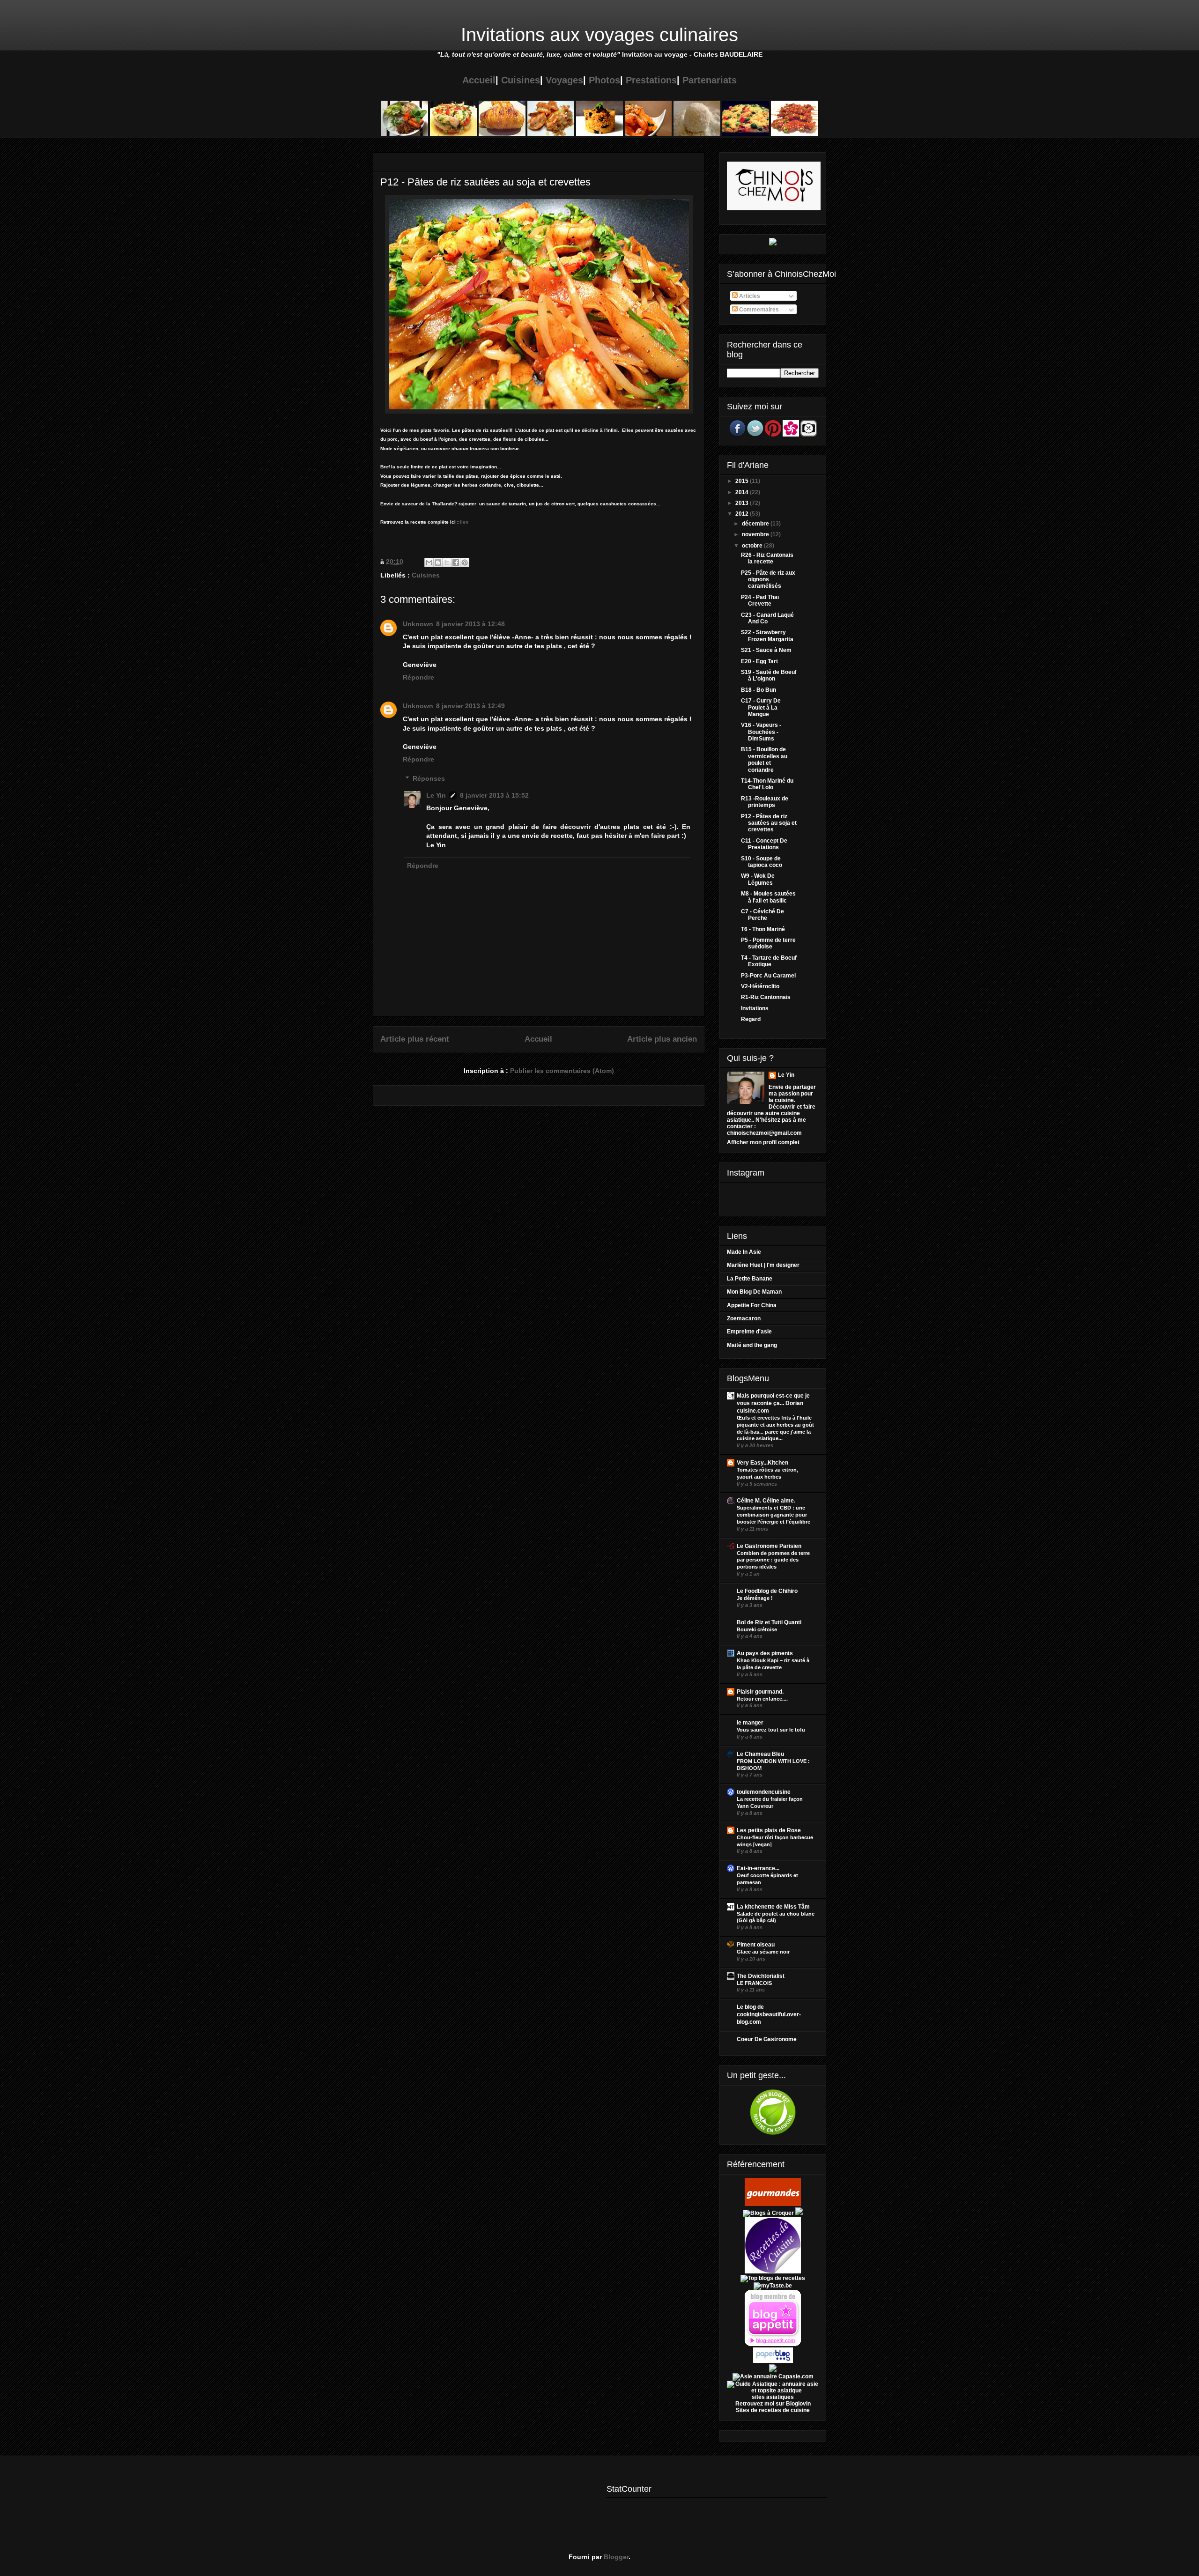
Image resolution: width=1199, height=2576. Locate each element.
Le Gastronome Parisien (769, 1546)
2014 (743, 492)
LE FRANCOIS (754, 1983)
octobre (753, 546)
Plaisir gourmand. (760, 1692)
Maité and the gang (752, 1345)
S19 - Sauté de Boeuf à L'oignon (769, 675)
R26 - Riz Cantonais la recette (767, 558)
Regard (751, 1019)
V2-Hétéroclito (760, 986)
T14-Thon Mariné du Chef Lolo (767, 784)
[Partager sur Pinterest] (465, 563)
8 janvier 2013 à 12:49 (470, 706)
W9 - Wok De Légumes (758, 879)
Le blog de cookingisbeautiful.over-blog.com (769, 2014)
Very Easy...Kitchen (762, 1463)
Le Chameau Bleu (760, 1754)
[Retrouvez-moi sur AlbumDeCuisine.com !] (773, 2370)
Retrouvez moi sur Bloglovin (773, 2404)
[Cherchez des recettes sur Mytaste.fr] (773, 2278)
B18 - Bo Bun (759, 690)
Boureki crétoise (757, 1629)
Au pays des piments (765, 1653)
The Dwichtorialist (761, 1976)
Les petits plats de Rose (769, 1830)
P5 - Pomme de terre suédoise (768, 943)
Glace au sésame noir (763, 1952)
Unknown (418, 624)
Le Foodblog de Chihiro (767, 1591)
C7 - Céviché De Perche (762, 915)
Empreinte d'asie (749, 1332)
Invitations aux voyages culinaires (599, 35)
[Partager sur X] (447, 563)
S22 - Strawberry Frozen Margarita (767, 636)
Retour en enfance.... (762, 1699)
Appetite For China (752, 1305)
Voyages (564, 80)
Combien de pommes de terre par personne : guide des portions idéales (773, 1560)
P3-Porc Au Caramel (768, 976)
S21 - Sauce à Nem (766, 650)
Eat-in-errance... (758, 1868)
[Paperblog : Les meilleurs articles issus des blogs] (773, 2361)
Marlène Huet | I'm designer (763, 1265)
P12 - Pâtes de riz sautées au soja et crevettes (769, 823)
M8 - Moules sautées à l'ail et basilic (768, 897)
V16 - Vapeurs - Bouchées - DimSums (761, 732)
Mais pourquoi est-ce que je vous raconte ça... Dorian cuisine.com (773, 1403)
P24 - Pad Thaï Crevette (760, 600)
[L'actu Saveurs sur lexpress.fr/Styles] (773, 244)
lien (464, 522)
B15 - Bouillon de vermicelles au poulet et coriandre (764, 759)
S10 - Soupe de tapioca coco (762, 862)
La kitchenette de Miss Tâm (773, 1907)
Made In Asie (744, 1252)
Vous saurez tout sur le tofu (771, 1730)
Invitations (755, 1008)
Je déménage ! (755, 1598)
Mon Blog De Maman (754, 1292)
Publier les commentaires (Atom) (562, 1071)
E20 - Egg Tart (759, 661)
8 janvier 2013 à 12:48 (470, 624)
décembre (756, 524)
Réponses (429, 778)
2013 (743, 503)
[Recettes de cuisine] (773, 2204)
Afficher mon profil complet (763, 1142)
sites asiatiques (773, 2397)
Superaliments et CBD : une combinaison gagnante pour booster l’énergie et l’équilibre (773, 1515)
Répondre (418, 677)
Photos (604, 80)
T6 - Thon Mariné (763, 929)
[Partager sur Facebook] (456, 563)
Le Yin (436, 795)
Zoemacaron (744, 1318)
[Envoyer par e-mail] (429, 563)
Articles (749, 296)
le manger (750, 1723)
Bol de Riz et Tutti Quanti (769, 1622)
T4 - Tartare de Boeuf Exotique (769, 961)
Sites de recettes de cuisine (773, 2410)
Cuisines (521, 80)
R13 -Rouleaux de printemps (765, 802)
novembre (756, 534)
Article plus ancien (662, 1039)
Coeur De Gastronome (767, 2039)
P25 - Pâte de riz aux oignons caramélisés (768, 580)
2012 (743, 514)
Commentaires (758, 310)
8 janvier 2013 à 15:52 (494, 795)
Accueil (479, 80)
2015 (743, 481)
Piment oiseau (756, 1945)
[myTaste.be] (773, 2286)
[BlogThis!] (438, 563)
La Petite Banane (750, 1279)
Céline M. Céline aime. (766, 1501)
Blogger (616, 2557)
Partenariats (710, 80)
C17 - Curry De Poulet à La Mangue (761, 707)
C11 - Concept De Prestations (764, 844)
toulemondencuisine (764, 1792)
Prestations (651, 80)
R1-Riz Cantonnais (766, 997)
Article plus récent (415, 1039)
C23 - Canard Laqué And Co (767, 618)
